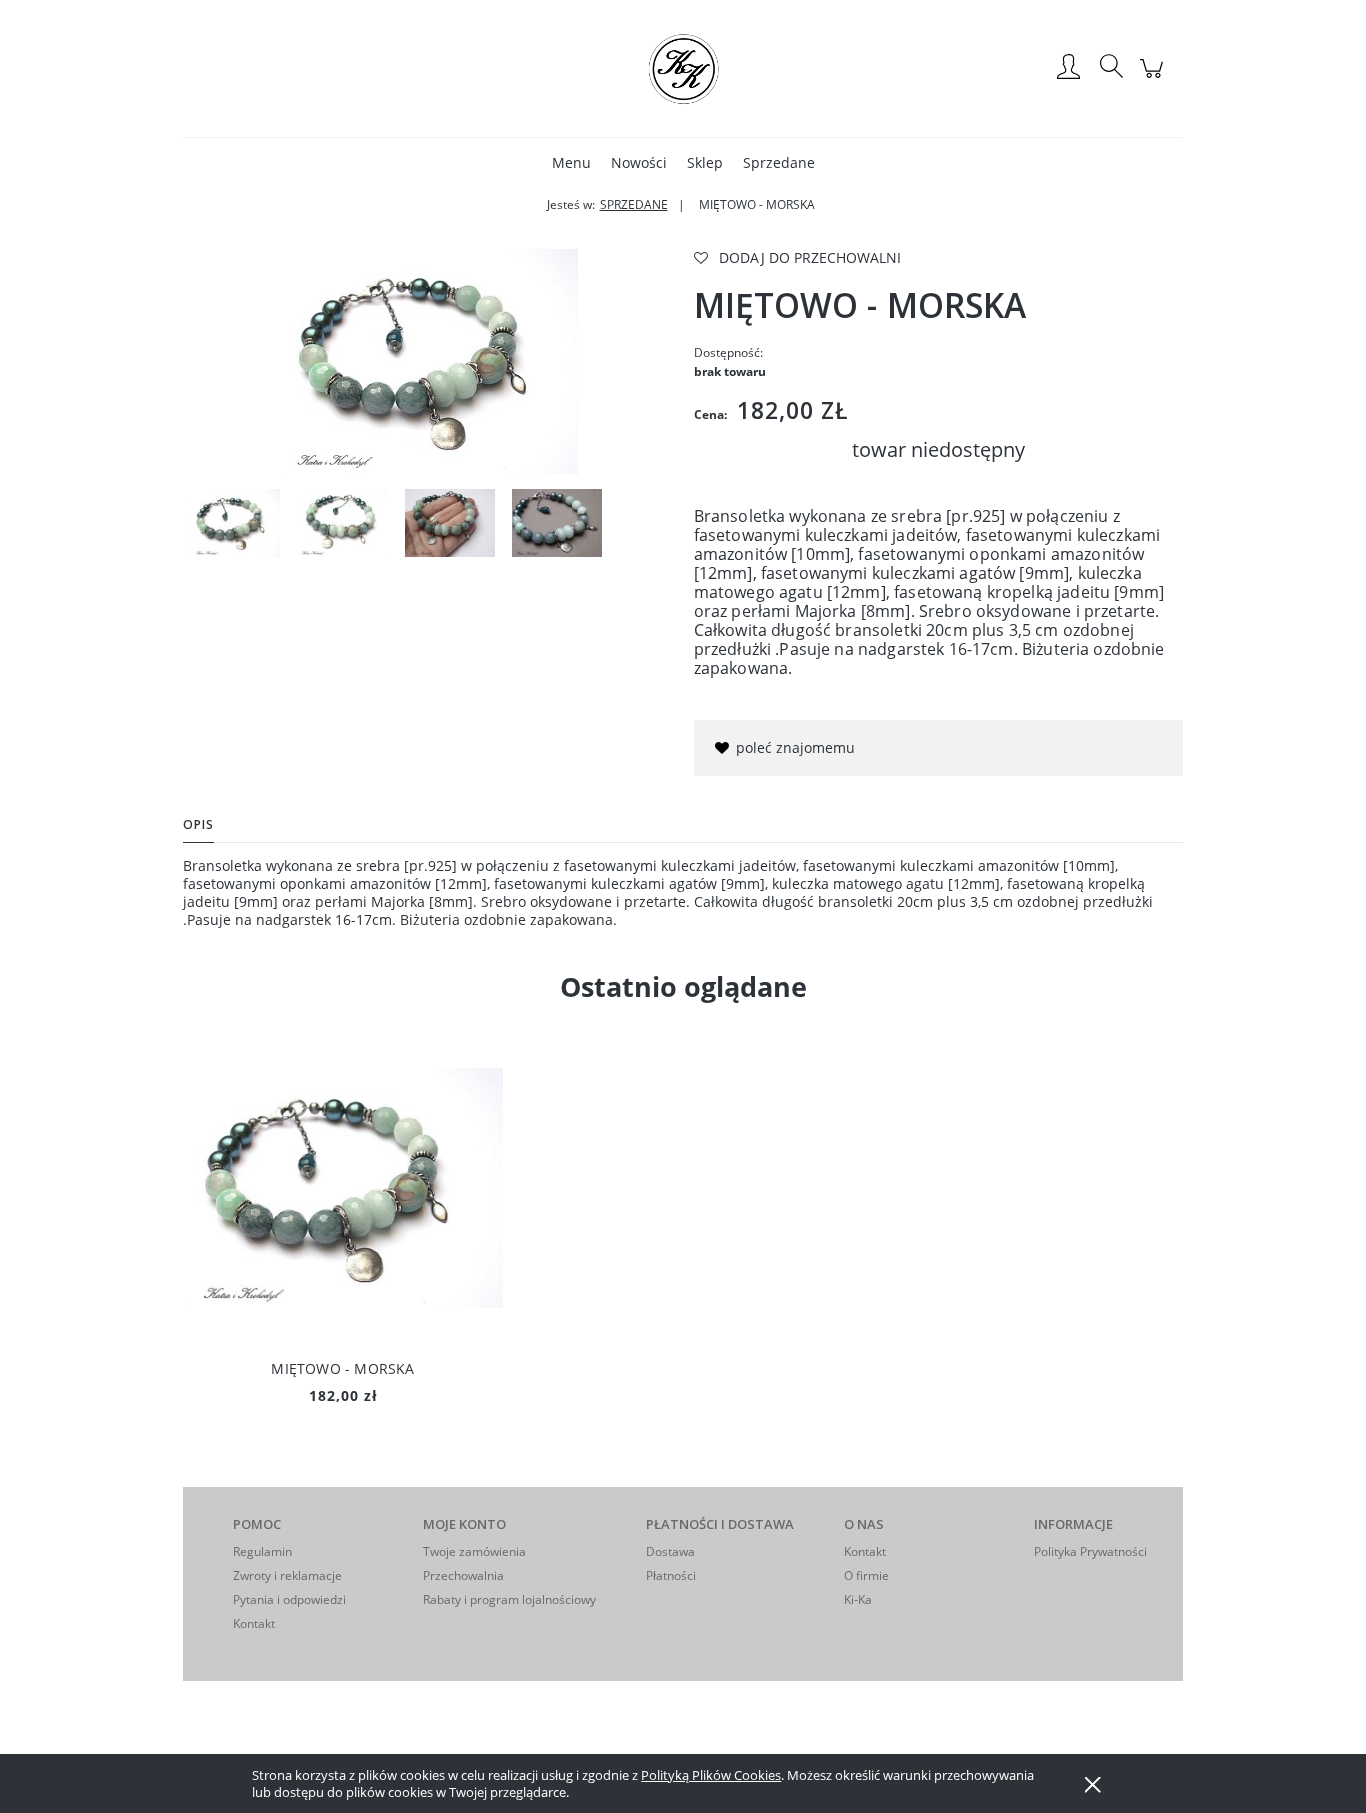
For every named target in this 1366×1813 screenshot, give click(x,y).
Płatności (671, 1575)
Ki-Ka (858, 1599)
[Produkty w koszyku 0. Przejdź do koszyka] (1154, 78)
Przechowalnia (463, 1575)
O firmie (866, 1575)
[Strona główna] (683, 68)
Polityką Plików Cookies (711, 1775)
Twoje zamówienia (474, 1551)
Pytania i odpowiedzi (289, 1599)
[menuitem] (571, 162)
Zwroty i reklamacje (287, 1575)
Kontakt (254, 1623)
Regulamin (262, 1551)
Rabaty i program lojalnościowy (509, 1599)
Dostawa (670, 1551)
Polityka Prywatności (1090, 1551)
